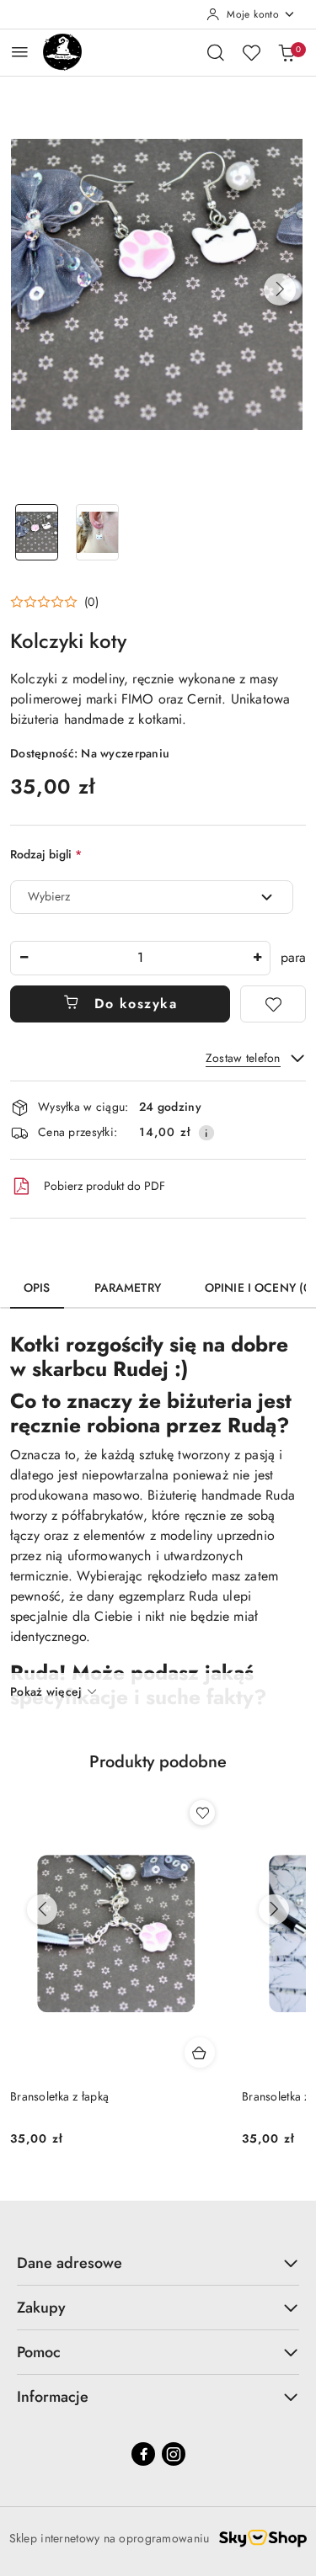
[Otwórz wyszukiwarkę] (216, 52)
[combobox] (152, 897)
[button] (280, 289)
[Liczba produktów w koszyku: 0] (287, 52)
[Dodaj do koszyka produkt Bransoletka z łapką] (200, 2053)
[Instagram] (174, 2454)
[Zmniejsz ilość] (24, 958)
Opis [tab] (37, 1288)
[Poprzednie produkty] (42, 1909)
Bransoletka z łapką (59, 2096)
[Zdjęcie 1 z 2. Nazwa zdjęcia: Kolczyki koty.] (37, 532)
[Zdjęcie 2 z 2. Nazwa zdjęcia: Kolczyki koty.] (98, 532)
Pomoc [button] (39, 2352)
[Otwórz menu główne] (20, 52)
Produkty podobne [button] (158, 1762)
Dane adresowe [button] (70, 2263)
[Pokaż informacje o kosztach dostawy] (206, 1133)
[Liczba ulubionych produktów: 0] (251, 52)
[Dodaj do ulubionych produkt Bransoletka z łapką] (202, 1813)
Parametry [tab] (128, 1288)
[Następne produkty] (274, 1909)
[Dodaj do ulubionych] (273, 1004)
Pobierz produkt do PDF (104, 1186)
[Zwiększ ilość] (257, 958)
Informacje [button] (53, 2397)
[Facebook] (143, 2454)
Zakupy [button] (41, 2308)
